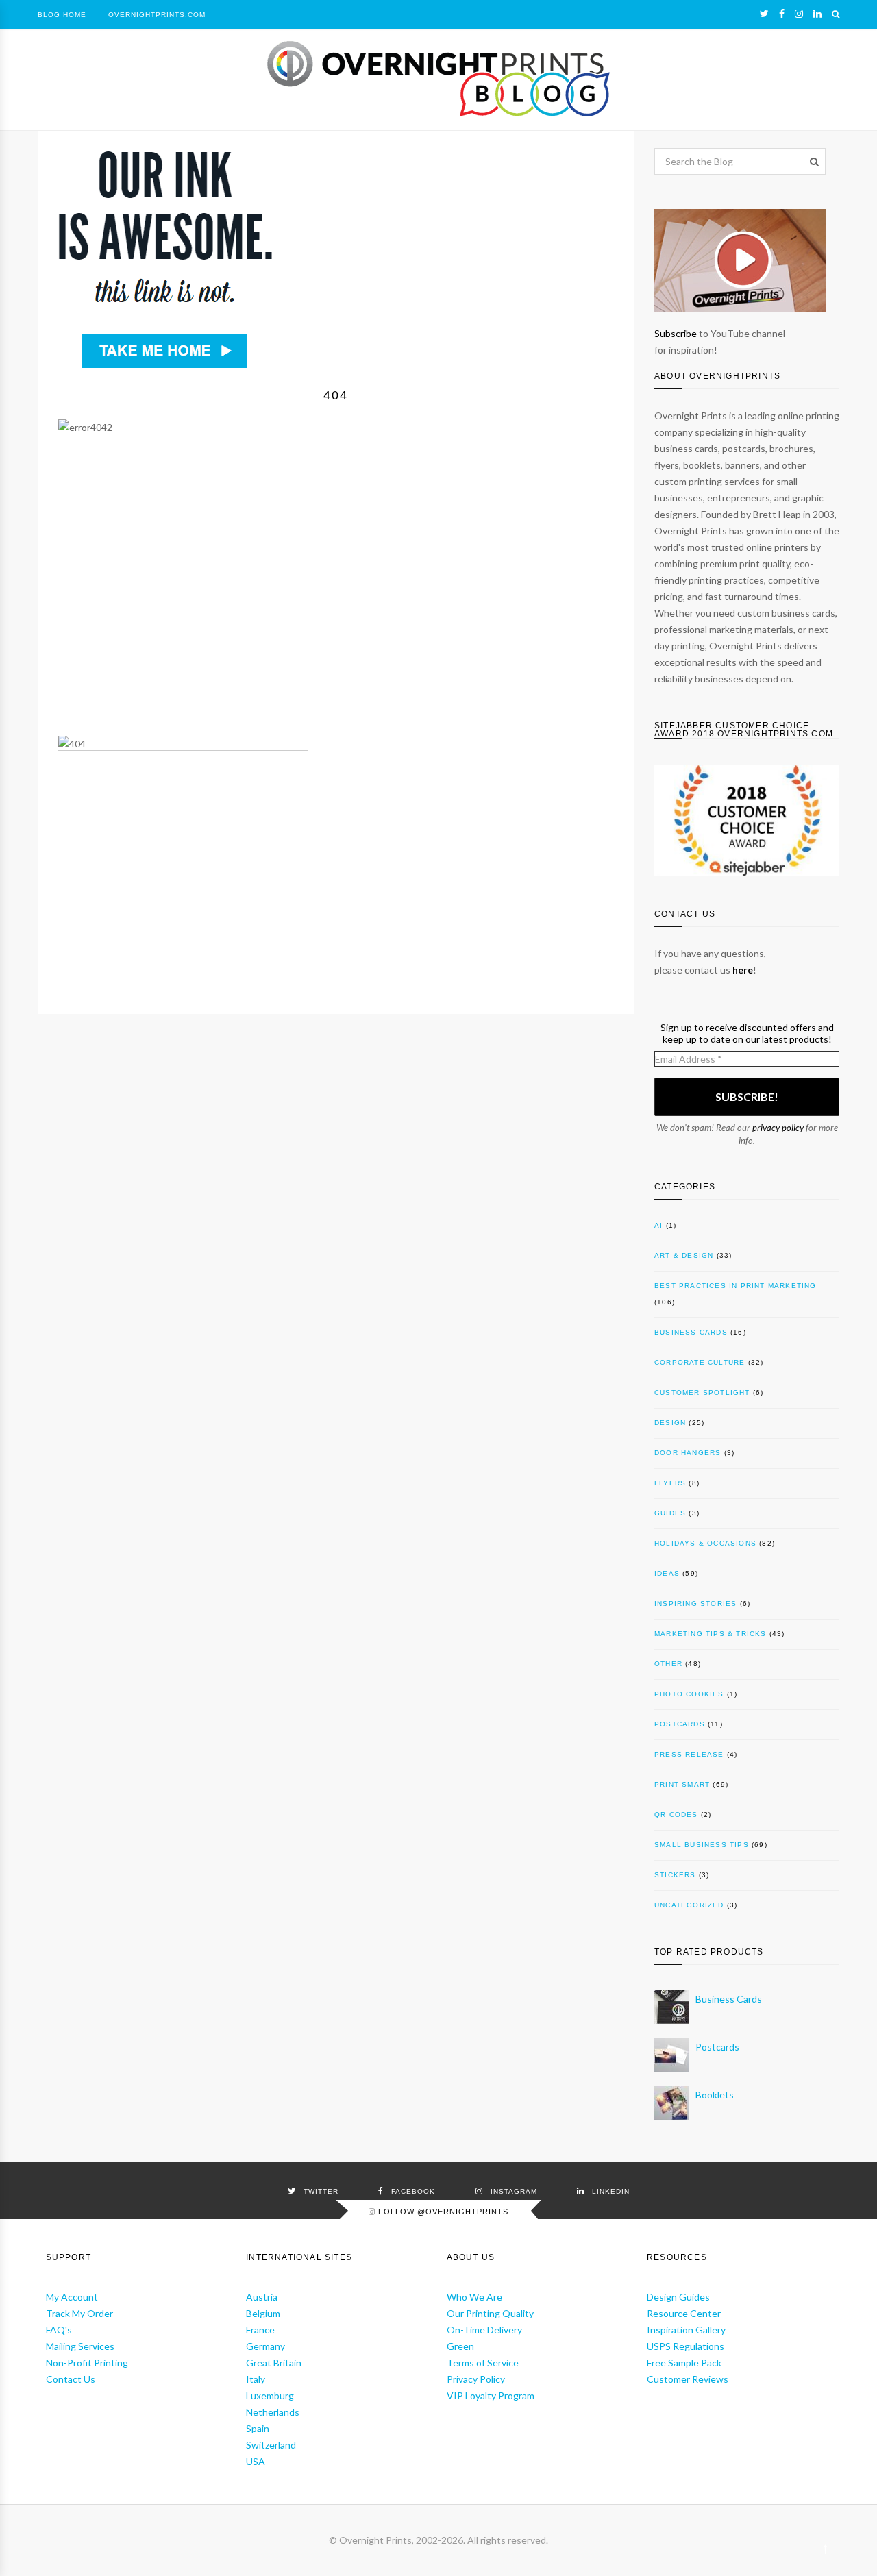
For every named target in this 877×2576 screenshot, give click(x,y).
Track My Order (79, 2313)
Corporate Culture (700, 1362)
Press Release (689, 1754)
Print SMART (682, 1784)
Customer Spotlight (702, 1392)
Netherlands (273, 2412)
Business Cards (691, 1332)
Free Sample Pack (684, 2363)
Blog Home (62, 15)
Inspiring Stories (695, 1603)
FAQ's (59, 2330)
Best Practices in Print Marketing (736, 1286)
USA (256, 2461)
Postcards (680, 1724)
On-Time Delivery (484, 2330)
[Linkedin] (817, 14)
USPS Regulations (685, 2346)
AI (658, 1225)
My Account (72, 2297)
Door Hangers (688, 1453)
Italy (256, 2379)
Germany (265, 2346)
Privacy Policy (476, 2379)
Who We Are (474, 2297)
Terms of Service (483, 2363)
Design (670, 1423)
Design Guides (678, 2297)
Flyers (670, 1483)
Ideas (667, 1573)
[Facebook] (782, 14)
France (260, 2330)
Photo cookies (689, 1694)
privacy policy (778, 1128)
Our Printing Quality (490, 2313)
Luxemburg (270, 2395)
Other (668, 1664)
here (743, 970)
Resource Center (684, 2313)
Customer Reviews (688, 2379)
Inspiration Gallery (686, 2330)
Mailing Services (80, 2346)
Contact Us (71, 2379)
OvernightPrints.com (157, 15)
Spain (258, 2428)
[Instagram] (799, 14)
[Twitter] (764, 14)
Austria (262, 2297)
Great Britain (274, 2363)
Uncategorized (689, 1905)
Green (460, 2346)
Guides (670, 1513)
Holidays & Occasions (705, 1543)
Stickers (675, 1875)
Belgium (263, 2313)
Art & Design (684, 1255)
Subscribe (676, 333)
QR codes (676, 1815)
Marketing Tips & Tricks (711, 1634)
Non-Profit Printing (87, 2363)
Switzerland (271, 2445)
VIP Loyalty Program (491, 2395)
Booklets (715, 2095)
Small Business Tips (702, 1845)
